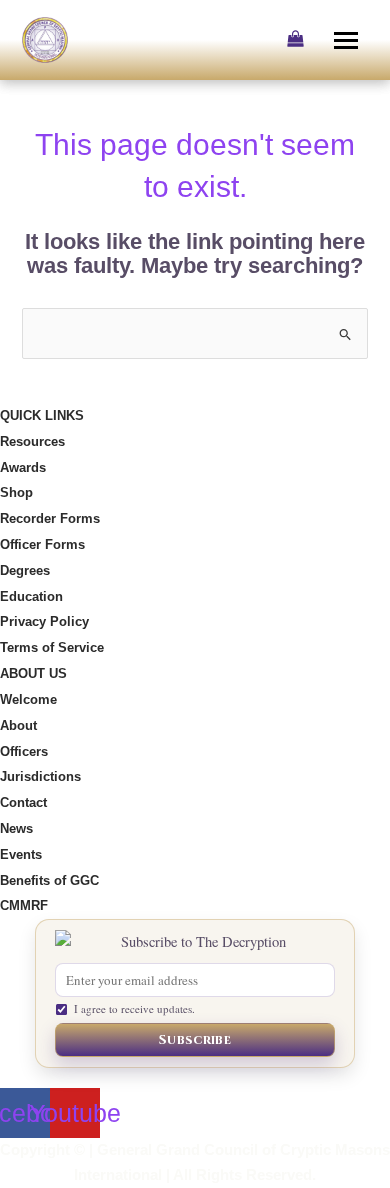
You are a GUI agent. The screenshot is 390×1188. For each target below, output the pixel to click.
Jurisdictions (40, 776)
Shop (16, 492)
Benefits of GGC (49, 880)
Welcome (28, 699)
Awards (23, 467)
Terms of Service (52, 647)
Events (21, 854)
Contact (23, 802)
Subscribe (195, 1040)
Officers (24, 751)
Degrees (25, 570)
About (18, 725)
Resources (32, 441)
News (16, 828)
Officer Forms (42, 544)
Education (31, 596)
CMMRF (24, 905)
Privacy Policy (44, 621)
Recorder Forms (50, 518)
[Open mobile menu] (348, 40)
